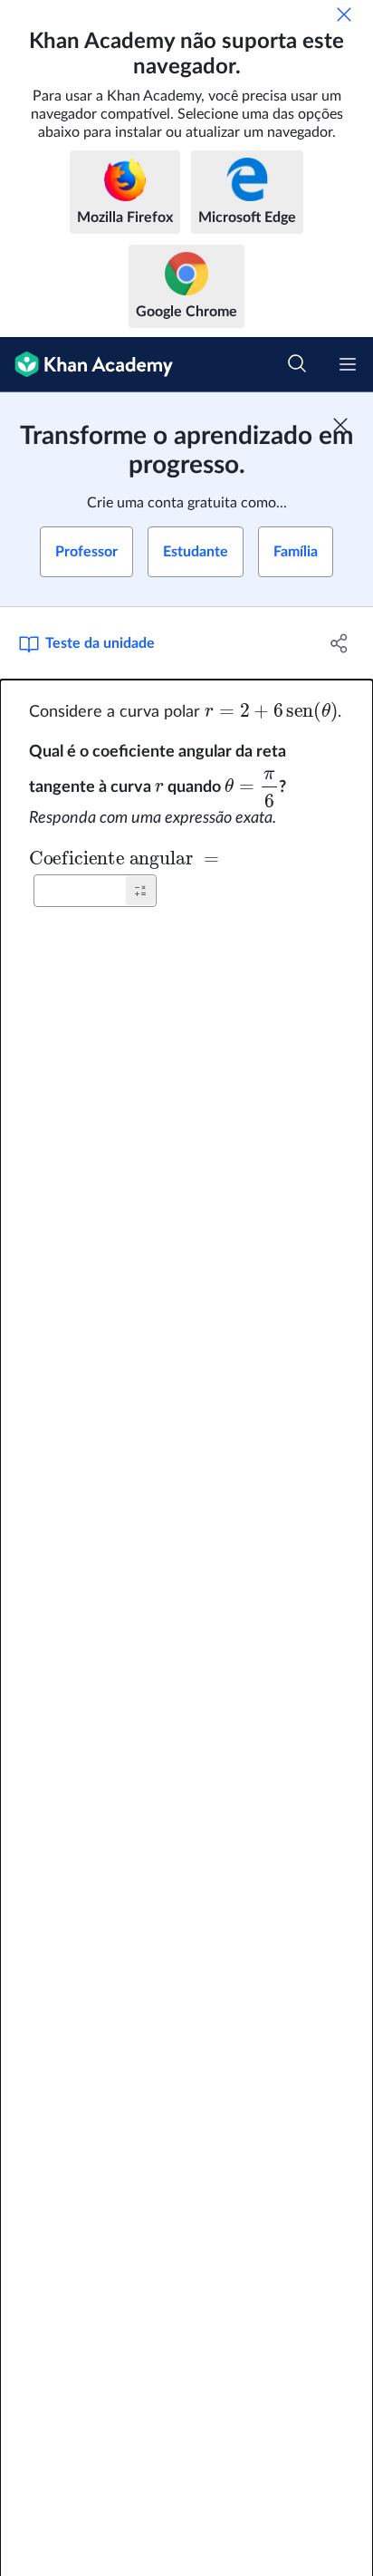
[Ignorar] (344, 14)
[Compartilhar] (339, 643)
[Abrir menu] (348, 364)
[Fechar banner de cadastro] (340, 425)
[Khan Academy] (86, 365)
